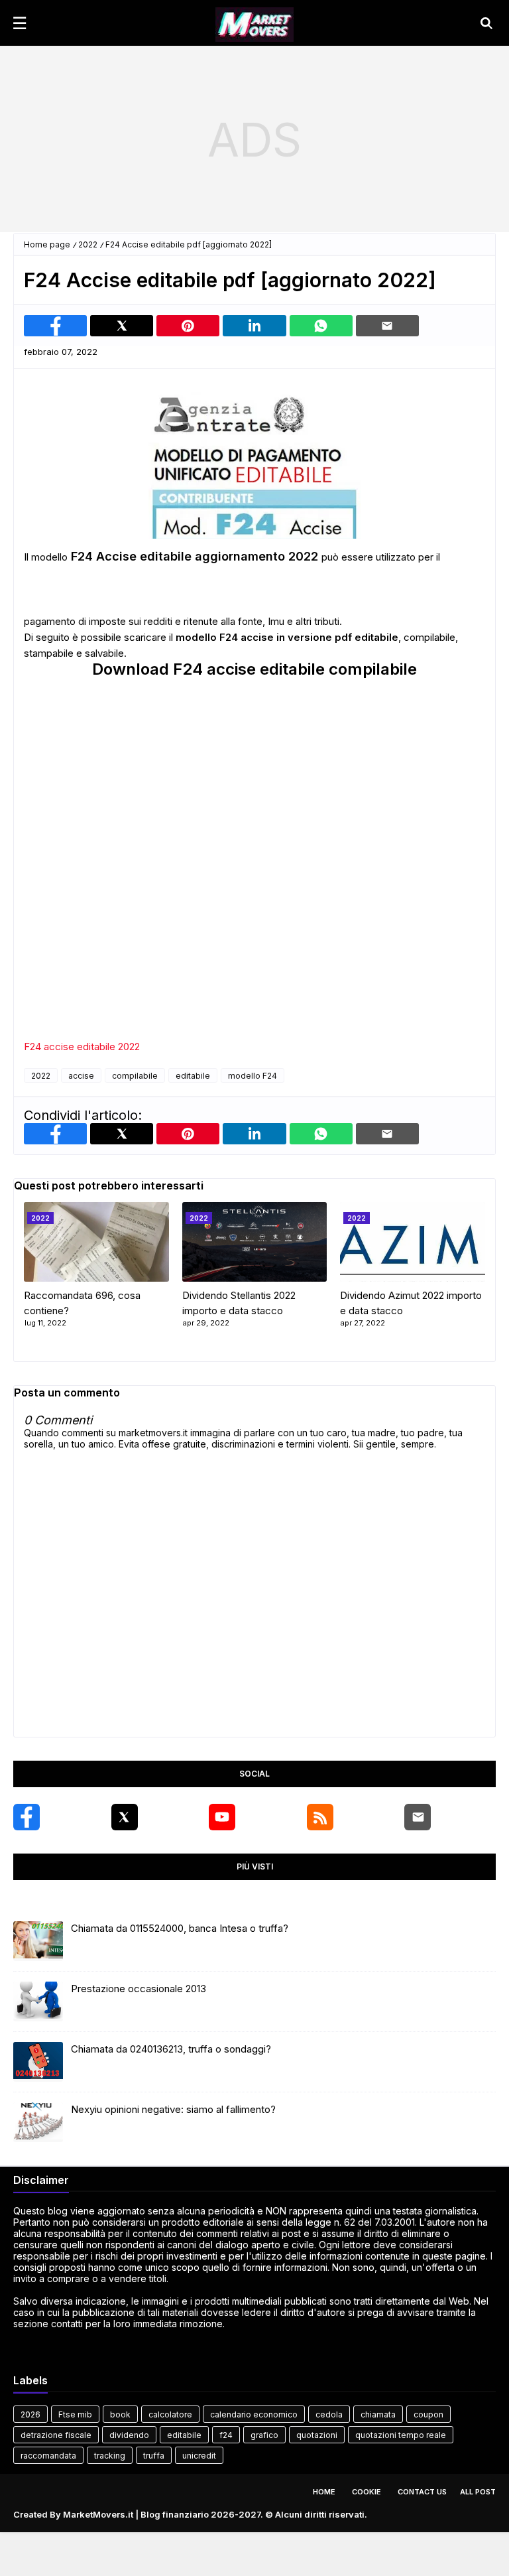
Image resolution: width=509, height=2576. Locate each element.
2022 (88, 244)
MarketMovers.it (98, 2514)
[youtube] (222, 1817)
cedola (329, 2414)
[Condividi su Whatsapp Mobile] (321, 326)
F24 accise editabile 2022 (82, 1047)
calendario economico (254, 2414)
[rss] (320, 1817)
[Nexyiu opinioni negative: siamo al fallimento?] (38, 2122)
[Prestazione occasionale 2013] (38, 2001)
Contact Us (422, 2492)
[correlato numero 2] (413, 1242)
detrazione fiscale (56, 2435)
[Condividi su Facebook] (55, 326)
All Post (478, 2492)
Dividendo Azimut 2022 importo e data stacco (411, 1303)
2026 (30, 2414)
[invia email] (387, 326)
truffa (154, 2456)
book (120, 2414)
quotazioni (317, 2435)
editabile (193, 1076)
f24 (226, 2435)
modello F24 (253, 1076)
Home (324, 2492)
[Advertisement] (254, 139)
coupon (428, 2414)
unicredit (199, 2456)
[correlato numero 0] (96, 1242)
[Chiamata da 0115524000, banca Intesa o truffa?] (38, 1941)
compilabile (135, 1076)
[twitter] (125, 1817)
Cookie (367, 2492)
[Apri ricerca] (486, 23)
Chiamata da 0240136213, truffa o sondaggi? (171, 2049)
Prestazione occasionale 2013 (139, 1989)
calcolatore (170, 2414)
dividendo (129, 2435)
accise (81, 1076)
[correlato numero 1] (255, 1242)
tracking (110, 2456)
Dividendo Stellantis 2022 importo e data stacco (239, 1303)
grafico (264, 2435)
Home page (47, 244)
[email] (418, 1817)
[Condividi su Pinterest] (188, 326)
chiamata (378, 2414)
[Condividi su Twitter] (122, 326)
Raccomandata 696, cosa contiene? (82, 1303)
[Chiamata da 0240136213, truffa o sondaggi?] (38, 2062)
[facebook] (27, 1817)
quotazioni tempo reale (401, 2435)
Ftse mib (75, 2414)
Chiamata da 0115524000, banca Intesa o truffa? (180, 1928)
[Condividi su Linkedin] (254, 326)
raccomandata (48, 2456)
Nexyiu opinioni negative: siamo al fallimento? (173, 2109)
